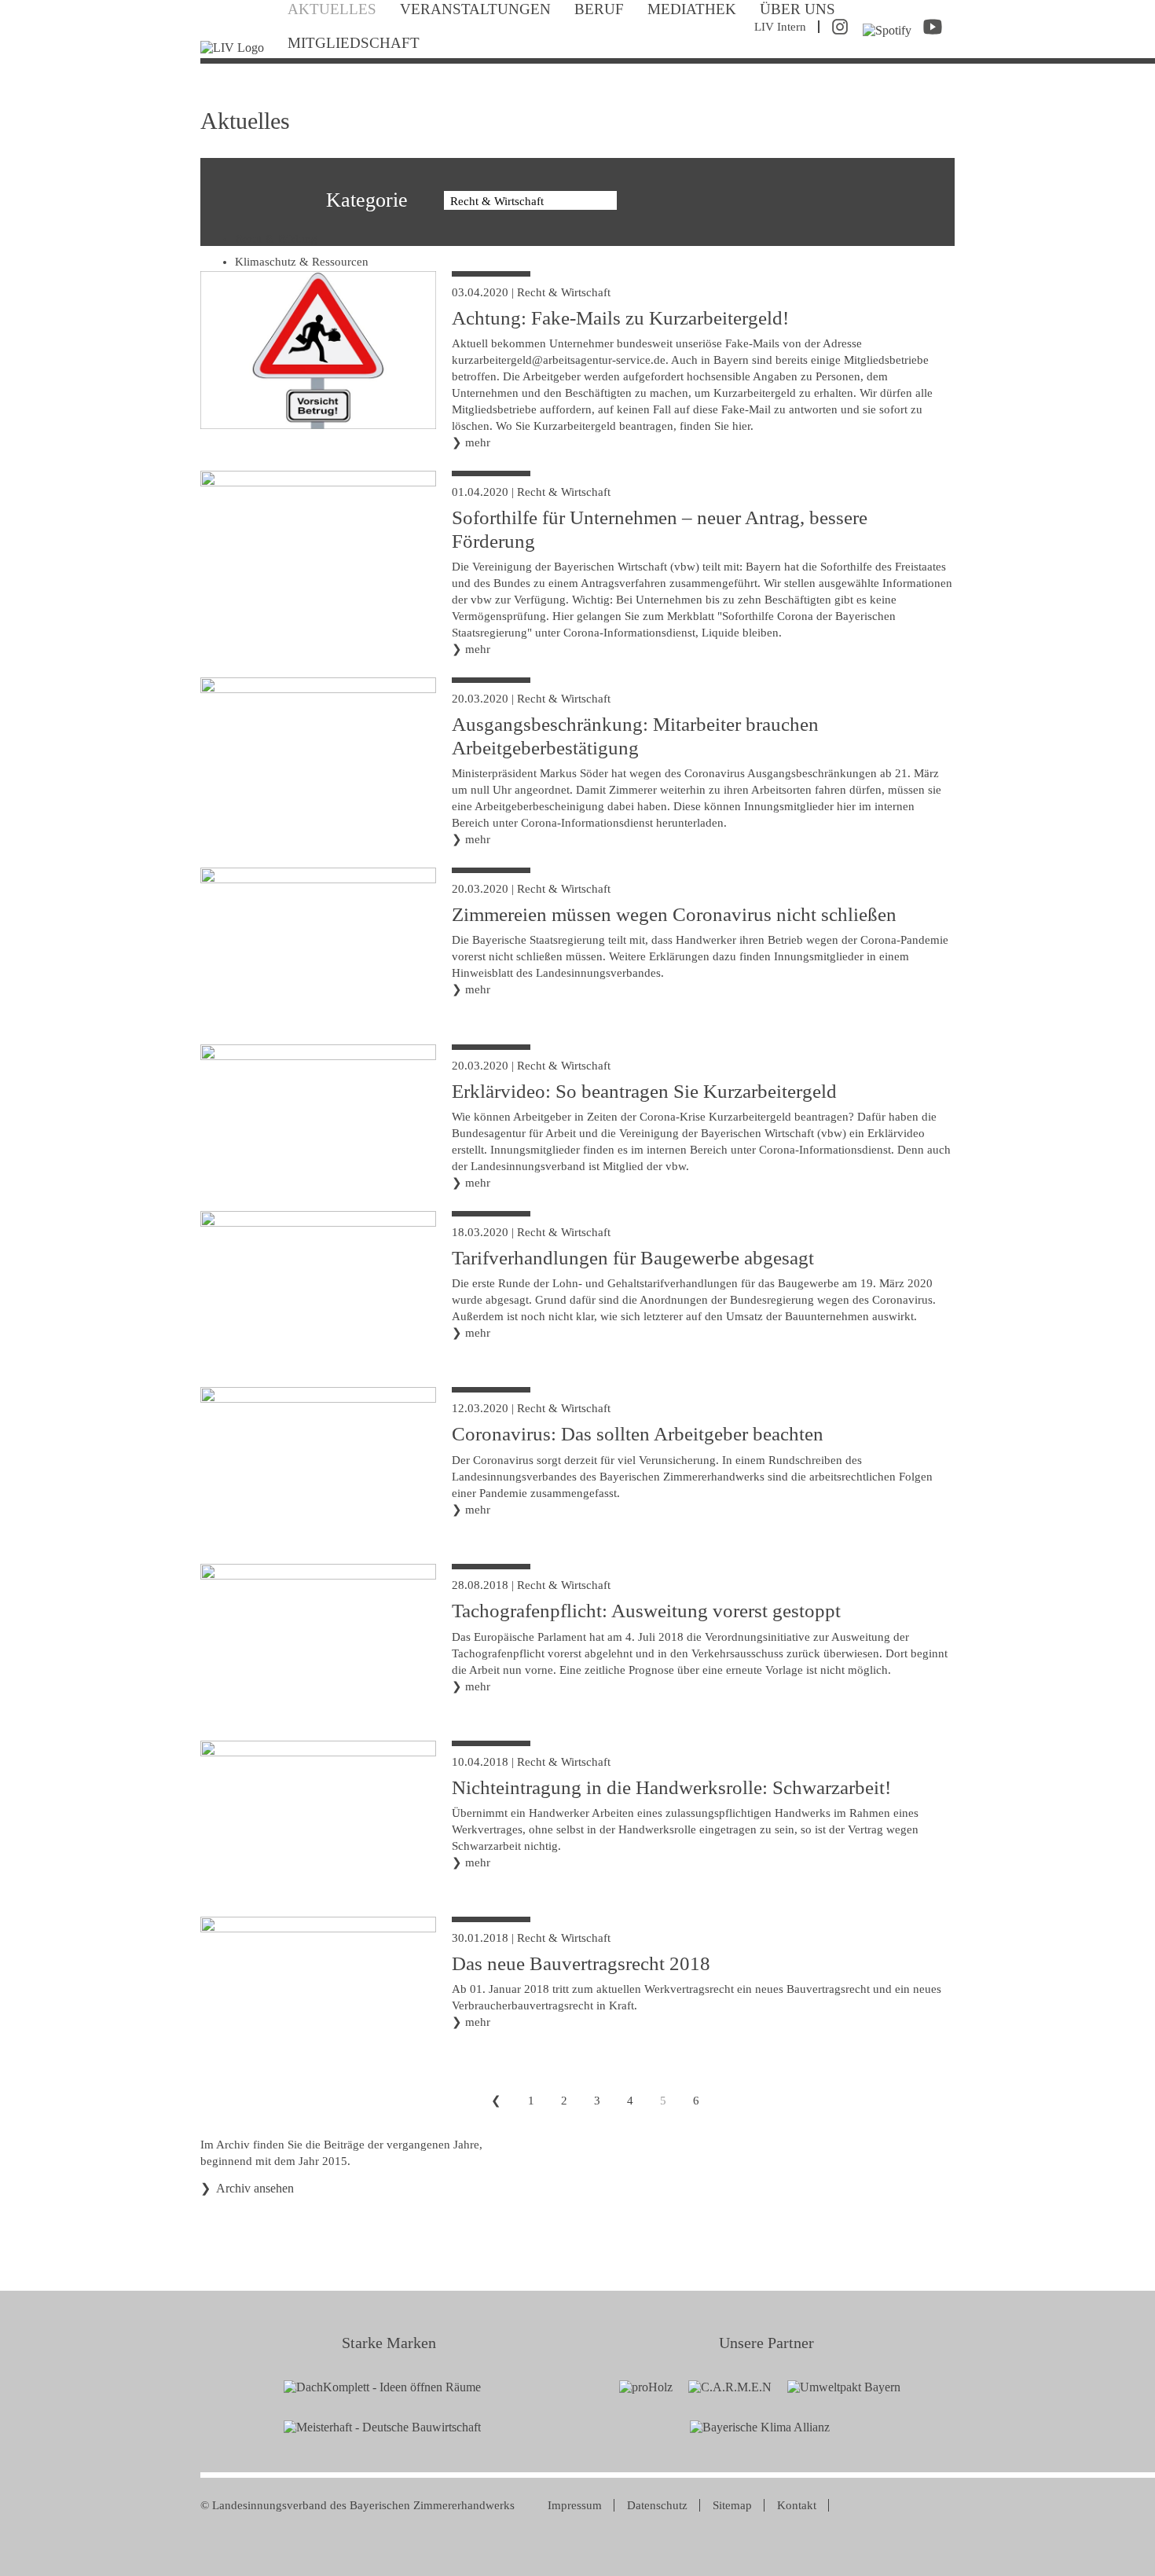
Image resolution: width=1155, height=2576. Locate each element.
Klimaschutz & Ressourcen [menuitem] (302, 262)
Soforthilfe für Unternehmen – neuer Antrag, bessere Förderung (660, 529)
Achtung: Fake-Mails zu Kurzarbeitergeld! (620, 318)
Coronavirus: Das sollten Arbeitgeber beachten (638, 1434)
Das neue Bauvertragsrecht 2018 (581, 1963)
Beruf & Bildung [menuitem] (276, 239)
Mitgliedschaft (354, 43)
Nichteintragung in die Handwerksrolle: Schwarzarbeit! (671, 1787)
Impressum (575, 2505)
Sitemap (732, 2505)
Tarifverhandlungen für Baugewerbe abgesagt (633, 1258)
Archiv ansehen (255, 2188)
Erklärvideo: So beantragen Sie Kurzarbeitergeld (644, 1091)
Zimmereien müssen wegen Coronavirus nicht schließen (674, 914)
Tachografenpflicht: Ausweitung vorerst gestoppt (646, 1611)
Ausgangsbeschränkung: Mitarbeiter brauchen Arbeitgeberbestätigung (635, 736)
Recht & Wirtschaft (564, 292)
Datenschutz (657, 2505)
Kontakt (797, 2505)
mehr (478, 442)
